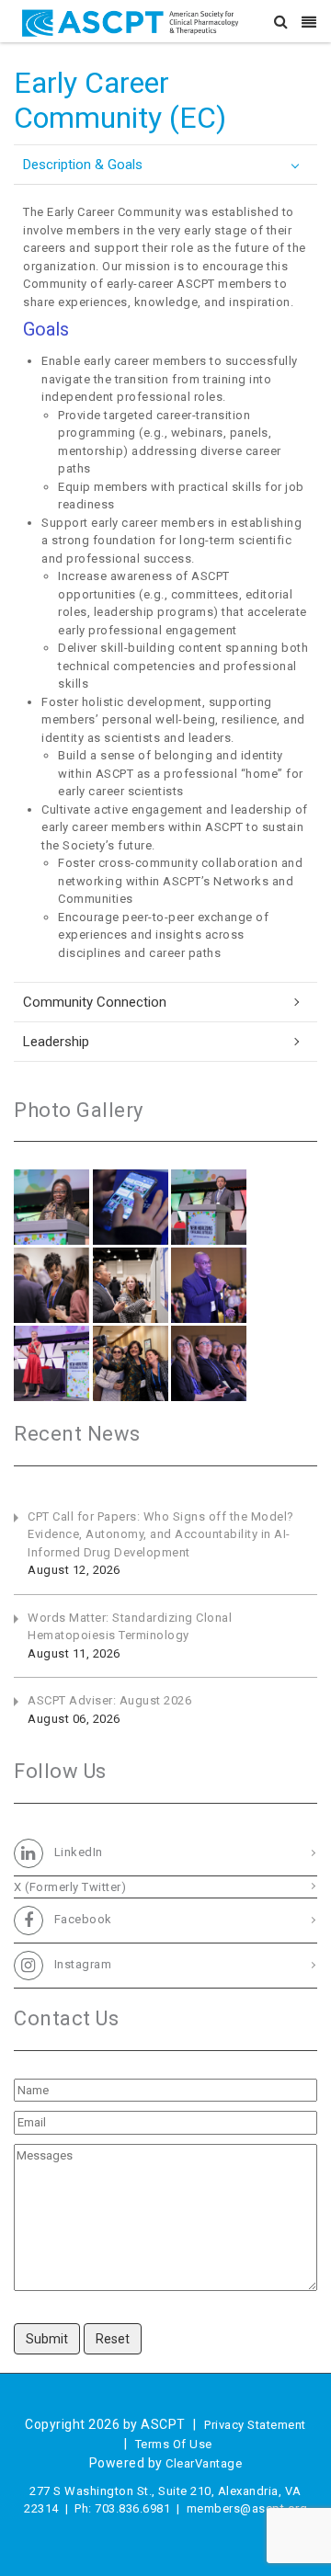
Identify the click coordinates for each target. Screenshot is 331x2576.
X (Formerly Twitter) (70, 1887)
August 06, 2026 (74, 1719)
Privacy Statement (255, 2425)
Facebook (81, 1920)
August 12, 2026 (74, 1570)
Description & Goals (83, 165)
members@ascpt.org (247, 2508)
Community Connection (95, 1002)
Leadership (56, 1042)
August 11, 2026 (74, 1653)
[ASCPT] (134, 21)
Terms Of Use (174, 2444)
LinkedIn (77, 1852)
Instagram (81, 1965)
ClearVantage (204, 2463)
